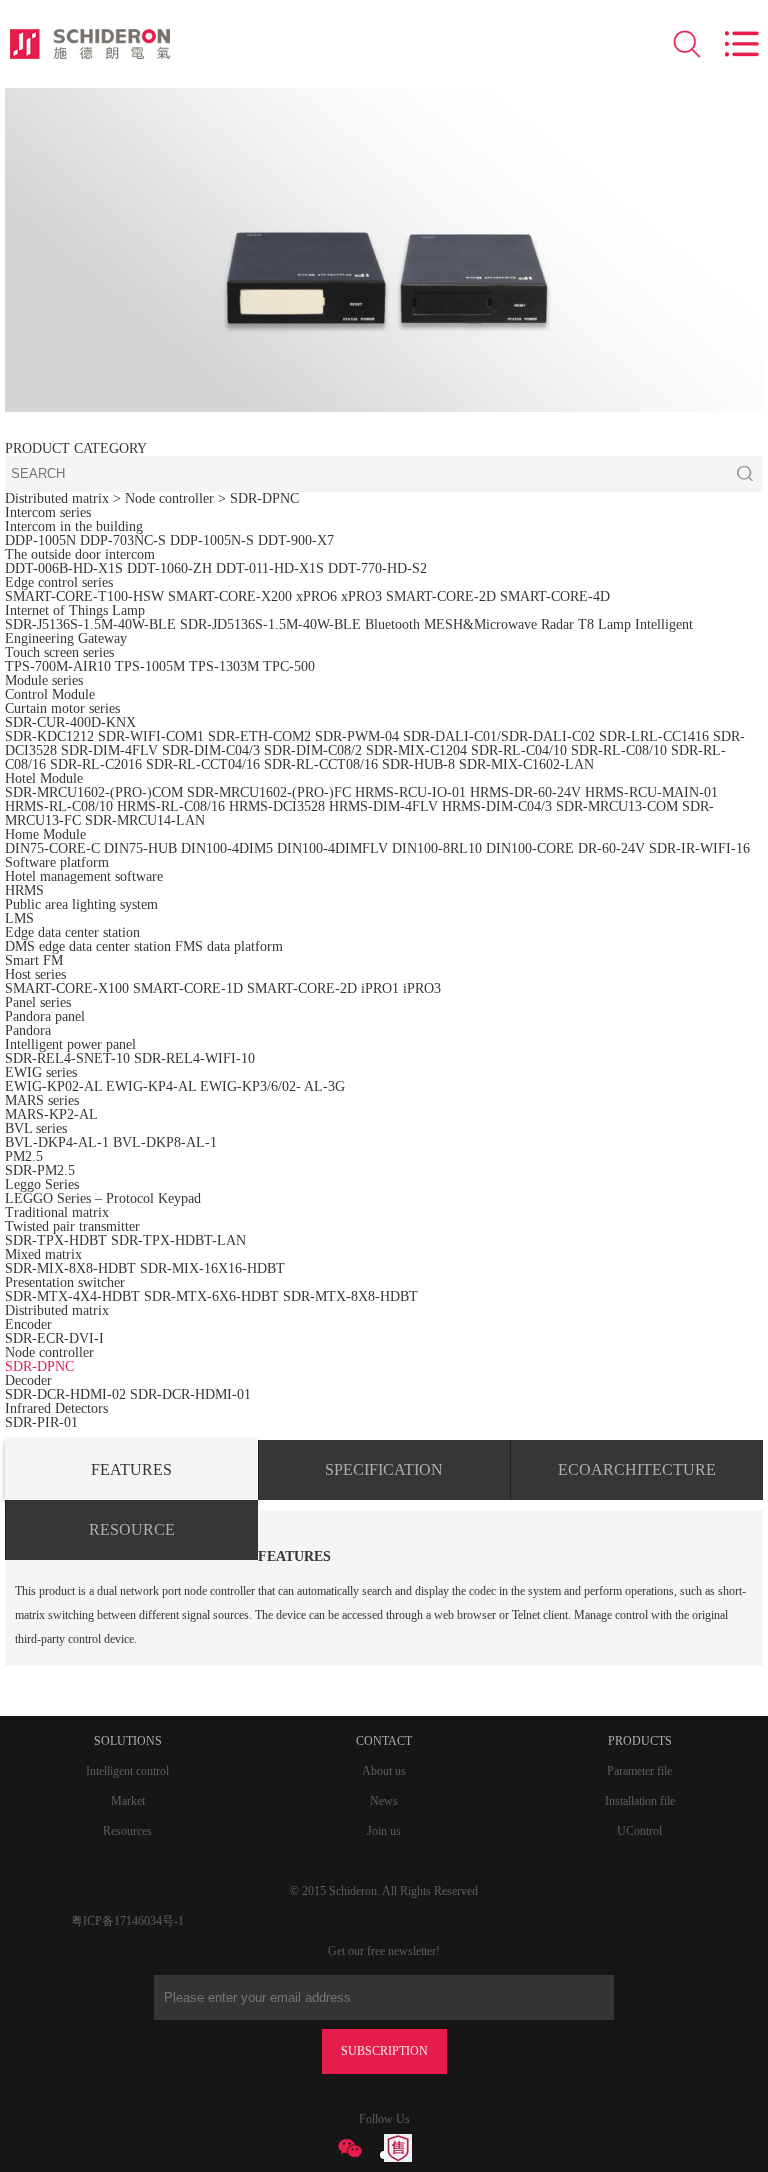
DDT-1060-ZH (169, 568)
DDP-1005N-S (212, 540)
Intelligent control (127, 1771)
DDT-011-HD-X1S (270, 568)
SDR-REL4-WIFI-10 (194, 1058)
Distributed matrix (57, 498)
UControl (639, 1831)
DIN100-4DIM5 (227, 848)
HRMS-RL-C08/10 (59, 806)
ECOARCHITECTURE (637, 1469)
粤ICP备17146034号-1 (127, 1921)
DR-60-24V (611, 848)
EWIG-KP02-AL (53, 1086)
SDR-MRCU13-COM (619, 806)
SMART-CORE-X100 (67, 988)
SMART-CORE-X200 (230, 596)
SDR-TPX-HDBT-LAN (178, 1240)
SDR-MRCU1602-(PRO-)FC (269, 792)
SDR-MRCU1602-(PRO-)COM (94, 792)
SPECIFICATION (384, 1469)
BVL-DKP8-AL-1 (165, 1142)
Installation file (640, 1801)
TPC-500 (289, 666)
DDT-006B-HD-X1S (64, 568)
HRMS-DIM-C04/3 (497, 806)
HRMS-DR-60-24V (525, 792)
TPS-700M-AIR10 (58, 666)
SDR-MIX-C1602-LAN (526, 764)
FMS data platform (229, 946)
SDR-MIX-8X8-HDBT (70, 1268)
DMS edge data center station (88, 946)
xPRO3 (361, 596)
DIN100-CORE (530, 848)
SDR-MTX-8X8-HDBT (350, 1296)
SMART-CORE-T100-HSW (84, 596)
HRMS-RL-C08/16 (171, 806)
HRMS (24, 890)
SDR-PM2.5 (40, 1170)
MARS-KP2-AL (51, 1114)
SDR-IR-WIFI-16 (699, 848)
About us (384, 1771)
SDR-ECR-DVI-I (54, 1338)
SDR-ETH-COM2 (259, 736)
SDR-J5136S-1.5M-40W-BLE (90, 624)
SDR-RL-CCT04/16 (203, 764)
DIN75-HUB (140, 848)
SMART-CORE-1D (190, 988)
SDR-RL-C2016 (96, 764)
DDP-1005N (40, 540)
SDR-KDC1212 (49, 736)
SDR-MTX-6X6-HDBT (211, 1296)
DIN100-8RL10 (437, 848)
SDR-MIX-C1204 (418, 750)
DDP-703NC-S (123, 540)
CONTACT (384, 1741)
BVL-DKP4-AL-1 (57, 1142)
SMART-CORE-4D (555, 596)
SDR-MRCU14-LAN (145, 820)
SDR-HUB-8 (418, 764)
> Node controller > (171, 498)
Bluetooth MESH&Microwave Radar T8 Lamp (498, 624)
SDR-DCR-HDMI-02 (65, 1394)
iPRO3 (422, 988)
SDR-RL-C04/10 (519, 750)
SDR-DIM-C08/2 (313, 750)
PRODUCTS (640, 1741)
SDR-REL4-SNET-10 (67, 1058)
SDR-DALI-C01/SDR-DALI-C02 (499, 736)
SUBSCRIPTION (384, 2051)
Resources (127, 1831)
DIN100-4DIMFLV (332, 848)
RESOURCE (132, 1529)
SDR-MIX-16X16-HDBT (212, 1268)
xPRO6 (316, 596)
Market (128, 1801)
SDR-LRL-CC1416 (654, 736)
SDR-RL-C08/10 (619, 750)
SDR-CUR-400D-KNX (70, 722)
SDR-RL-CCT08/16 (321, 764)
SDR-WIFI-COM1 (151, 736)
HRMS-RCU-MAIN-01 (651, 792)
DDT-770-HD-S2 (377, 568)
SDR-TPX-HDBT (56, 1240)
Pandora (28, 1030)
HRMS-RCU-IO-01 (412, 792)
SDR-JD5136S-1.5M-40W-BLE (270, 624)
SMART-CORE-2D (441, 596)
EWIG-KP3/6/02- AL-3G (272, 1086)
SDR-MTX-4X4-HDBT (72, 1296)
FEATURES (131, 1469)
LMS (19, 918)
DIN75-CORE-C (52, 848)
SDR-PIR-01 (41, 1422)
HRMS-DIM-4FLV (383, 806)
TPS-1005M (150, 666)
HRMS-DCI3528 (277, 806)
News (384, 1801)
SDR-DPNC (264, 498)
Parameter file (639, 1771)
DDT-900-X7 (296, 540)
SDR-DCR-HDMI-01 (190, 1394)
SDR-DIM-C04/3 (211, 750)
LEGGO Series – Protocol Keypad (103, 1198)
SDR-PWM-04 (357, 736)
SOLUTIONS (128, 1741)
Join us (384, 1831)
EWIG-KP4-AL (151, 1086)
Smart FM (34, 960)
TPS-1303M (224, 666)
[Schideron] (91, 44)
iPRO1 (380, 988)
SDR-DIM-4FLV (109, 750)
